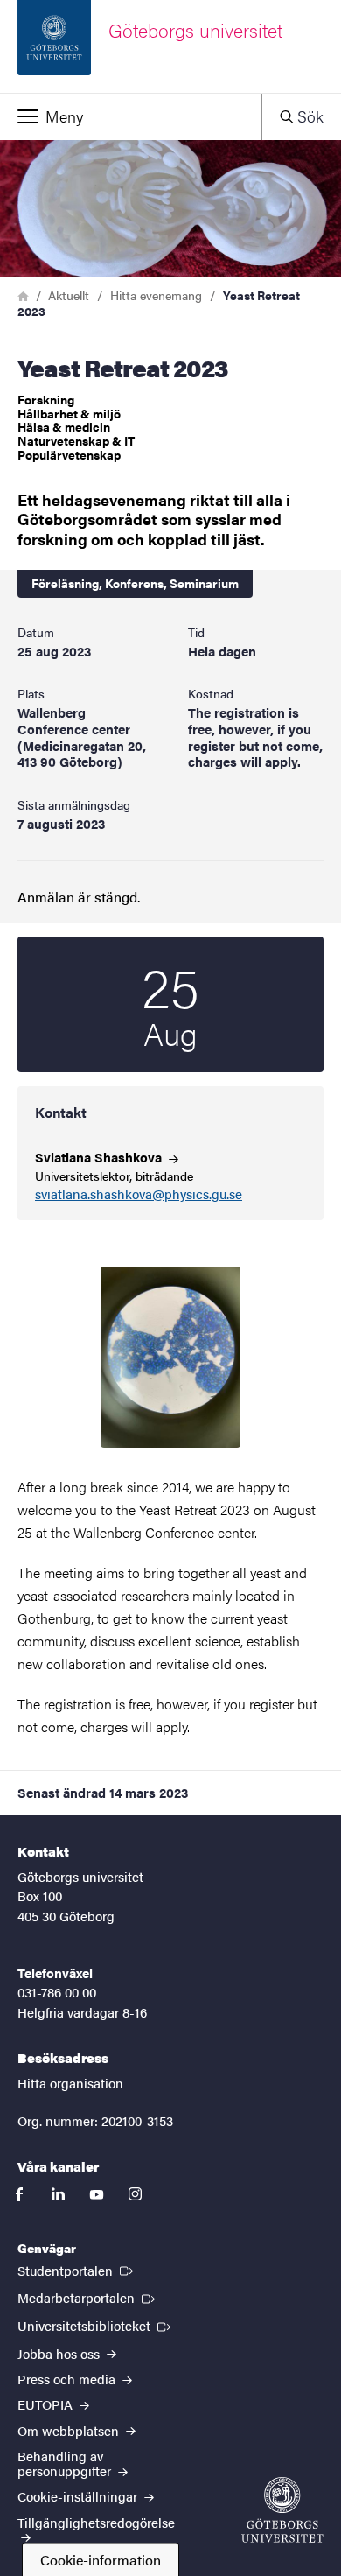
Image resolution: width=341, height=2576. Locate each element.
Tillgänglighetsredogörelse (96, 2522)
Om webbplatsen (70, 2430)
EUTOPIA (47, 2404)
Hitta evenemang (156, 295)
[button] (131, 116)
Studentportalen (77, 2270)
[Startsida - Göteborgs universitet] (282, 2510)
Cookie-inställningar (79, 2496)
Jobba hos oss (60, 2353)
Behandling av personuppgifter (66, 2463)
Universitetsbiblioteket (96, 2325)
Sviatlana (100, 1157)
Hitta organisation (70, 2083)
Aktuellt (69, 295)
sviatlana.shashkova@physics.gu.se (139, 1194)
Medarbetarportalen (88, 2297)
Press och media (68, 2379)
